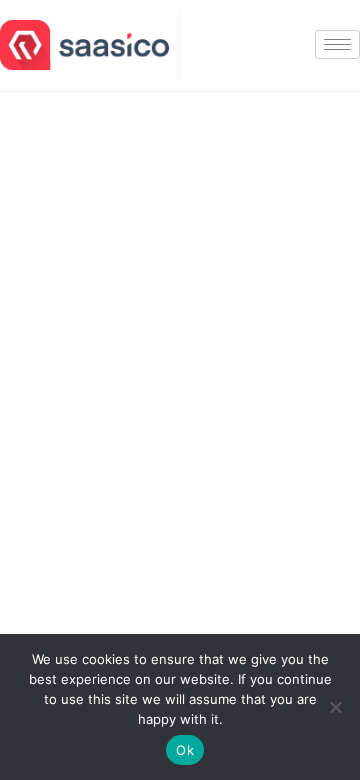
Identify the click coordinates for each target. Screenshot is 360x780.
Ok (185, 750)
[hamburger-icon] (337, 44)
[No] (335, 707)
